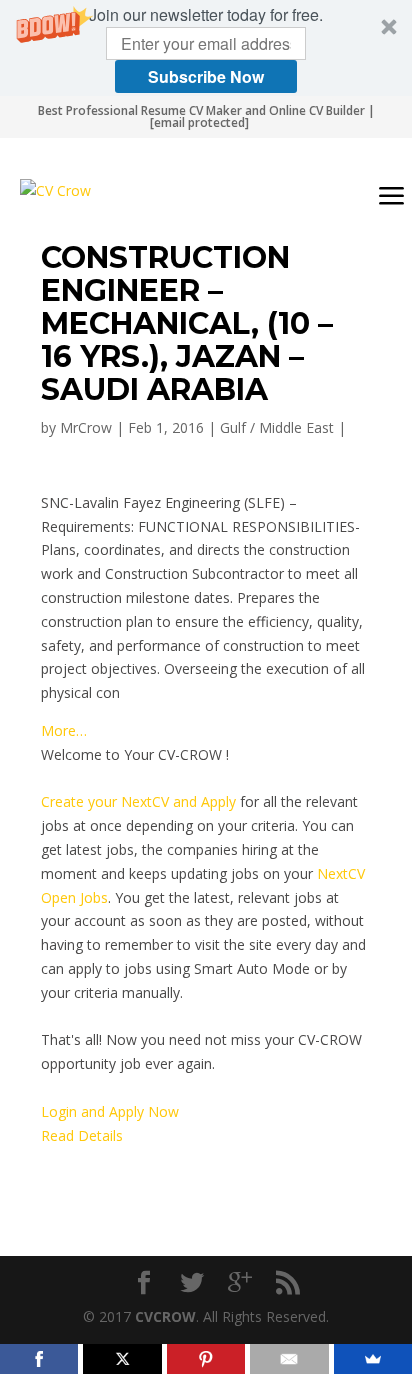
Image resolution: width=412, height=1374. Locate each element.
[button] (206, 48)
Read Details (82, 1135)
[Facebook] (39, 1359)
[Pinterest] (206, 1359)
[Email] (289, 1359)
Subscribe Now (206, 76)
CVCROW (165, 1316)
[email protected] (199, 122)
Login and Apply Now (110, 1111)
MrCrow (86, 427)
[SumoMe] (373, 1359)
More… (64, 730)
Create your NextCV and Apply (138, 801)
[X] (122, 1359)
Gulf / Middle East (277, 427)
